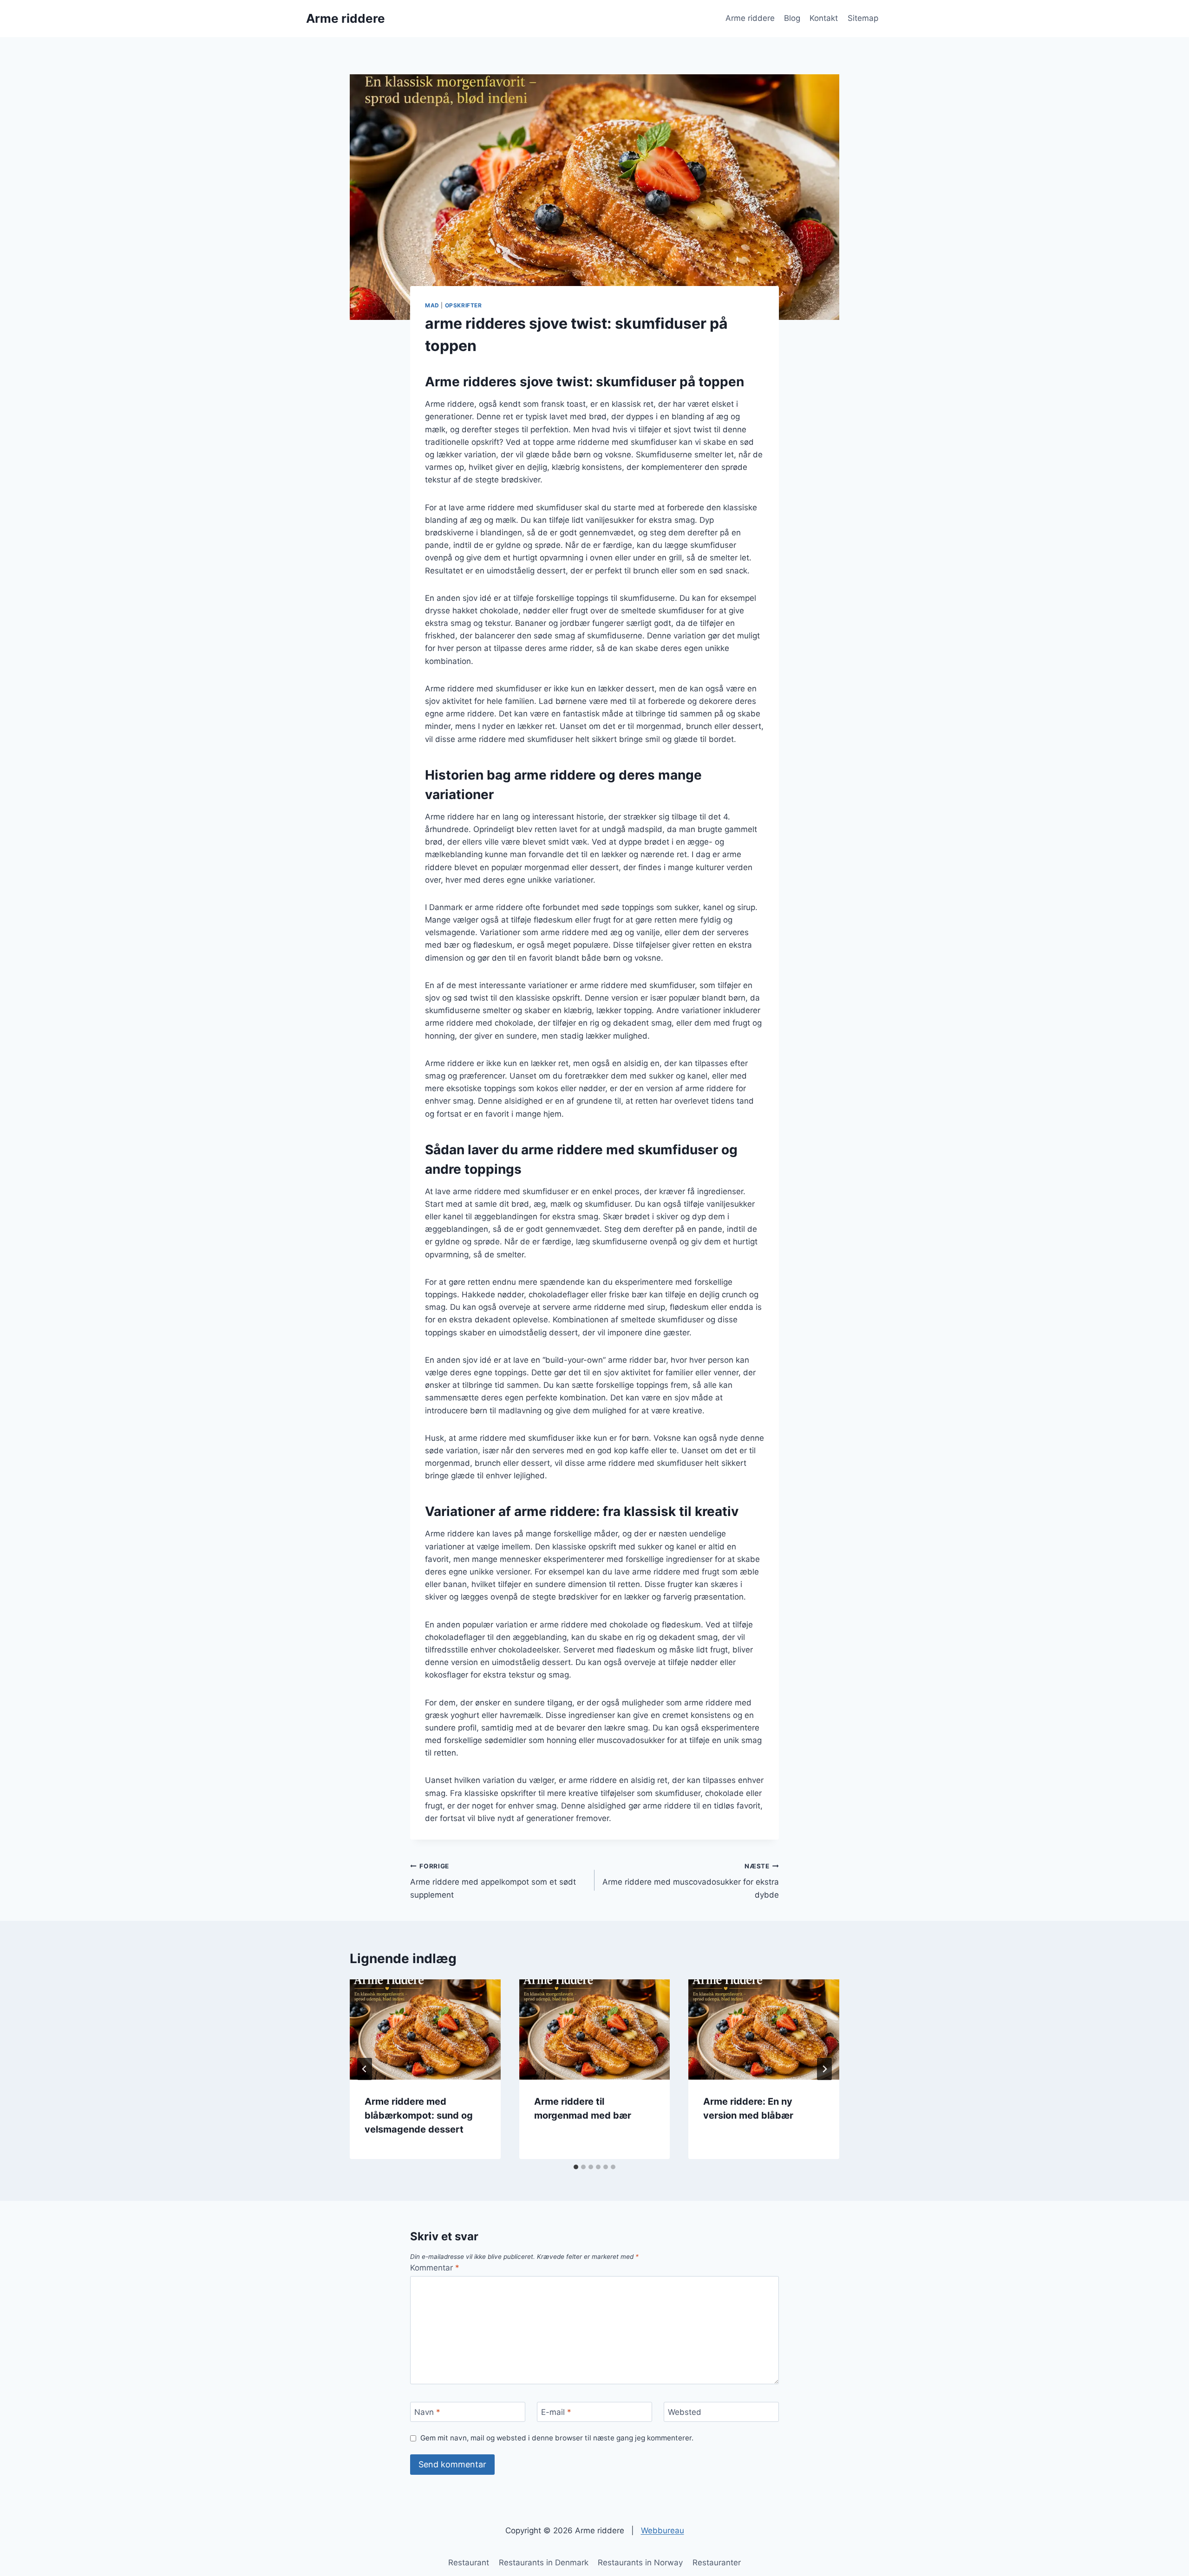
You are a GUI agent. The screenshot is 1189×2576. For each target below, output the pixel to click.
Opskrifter (464, 305)
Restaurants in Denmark (544, 2563)
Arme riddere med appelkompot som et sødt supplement (493, 1881)
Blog (792, 18)
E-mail (556, 2412)
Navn (427, 2412)
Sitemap (863, 18)
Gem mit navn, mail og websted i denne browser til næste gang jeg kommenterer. (557, 2438)
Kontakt (824, 18)
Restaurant (469, 2563)
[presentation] (425, 2030)
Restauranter (717, 2563)
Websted (685, 2412)
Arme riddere (750, 18)
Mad (432, 305)
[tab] (576, 2167)
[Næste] (824, 2069)
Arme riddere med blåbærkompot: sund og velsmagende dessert (419, 2115)
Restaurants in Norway (640, 2563)
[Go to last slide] (365, 2069)
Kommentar (435, 2268)
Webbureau (663, 2530)
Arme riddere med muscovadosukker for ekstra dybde (691, 1881)
